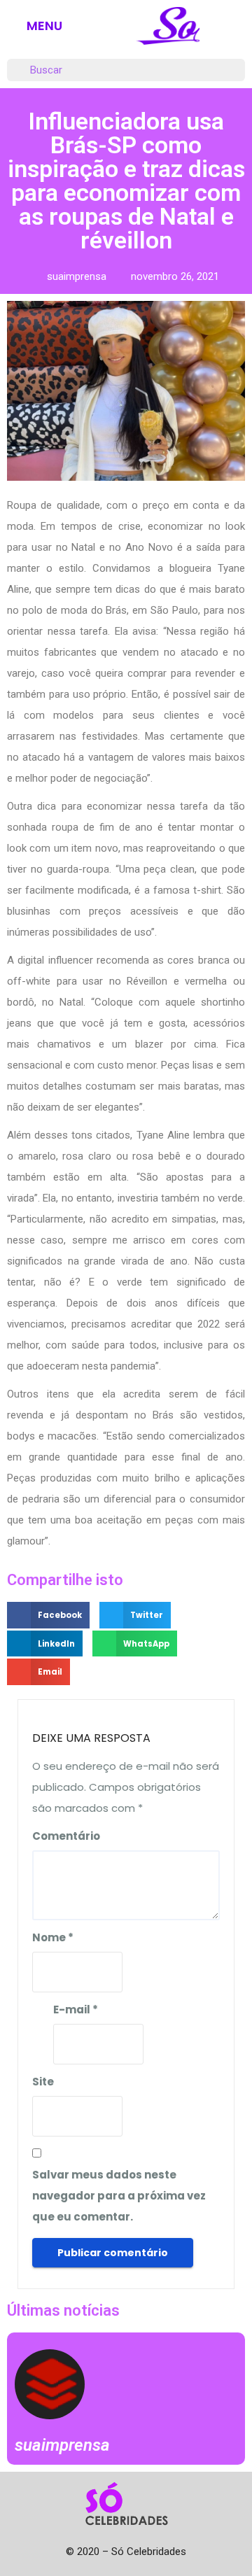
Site (43, 2082)
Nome (53, 1937)
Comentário (66, 1836)
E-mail (76, 2010)
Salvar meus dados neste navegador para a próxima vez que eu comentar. (119, 2196)
